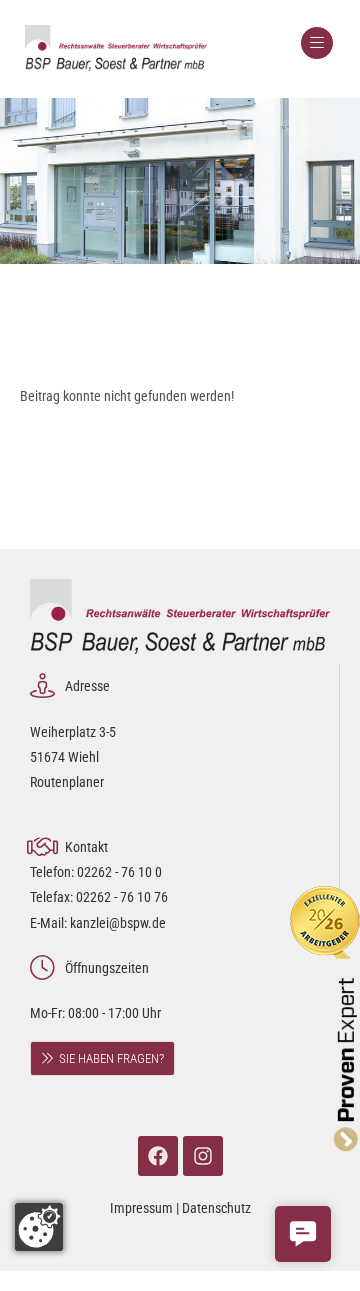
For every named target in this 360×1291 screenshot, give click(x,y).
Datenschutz (216, 1208)
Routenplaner (67, 782)
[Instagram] (203, 1156)
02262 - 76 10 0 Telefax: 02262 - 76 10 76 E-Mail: (99, 897)
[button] (303, 1234)
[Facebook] (158, 1156)
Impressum (141, 1208)
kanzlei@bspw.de (118, 923)
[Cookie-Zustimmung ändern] (39, 1227)
